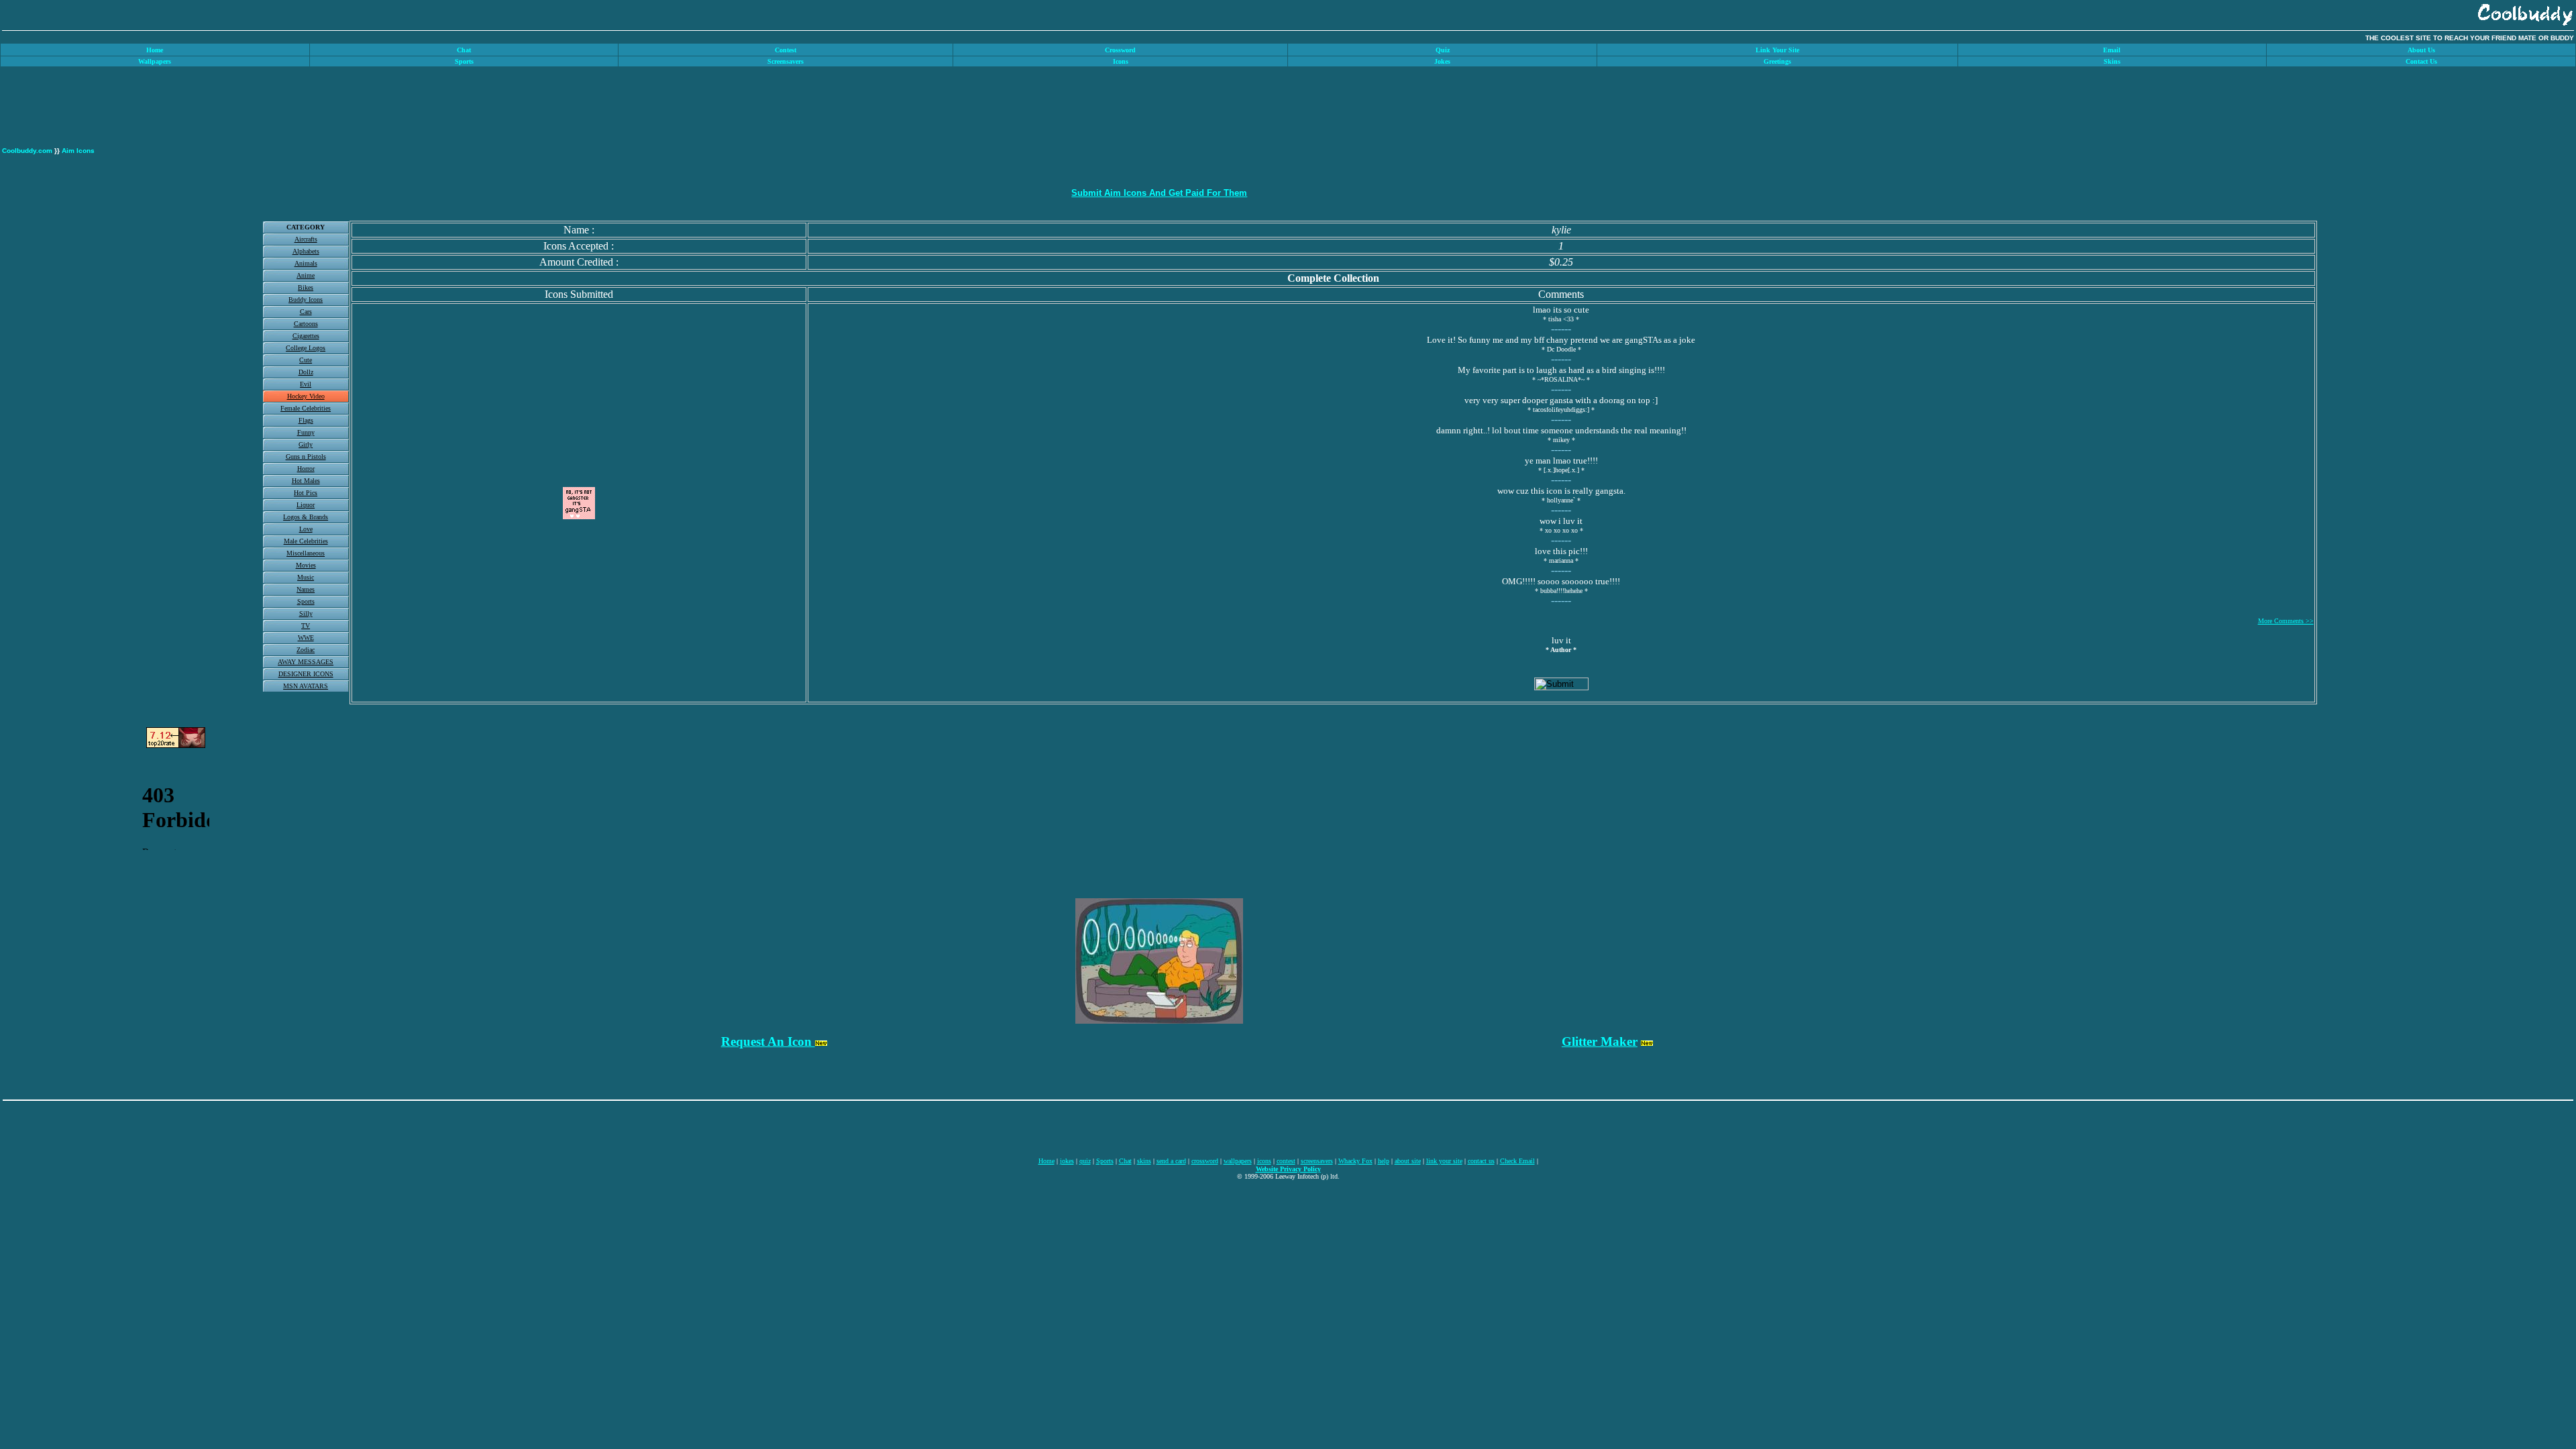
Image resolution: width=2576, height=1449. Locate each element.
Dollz (306, 372)
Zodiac (306, 650)
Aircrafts (306, 239)
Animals (306, 263)
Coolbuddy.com (27, 151)
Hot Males (306, 481)
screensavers (1317, 1161)
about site (1408, 1161)
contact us (1481, 1161)
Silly (306, 613)
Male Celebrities (306, 541)
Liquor (306, 505)
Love (306, 529)
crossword (1205, 1161)
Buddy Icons (306, 300)
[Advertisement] (2534, 277)
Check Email (1517, 1161)
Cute (306, 360)
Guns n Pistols (306, 457)
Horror (306, 469)
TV (306, 626)
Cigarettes (306, 336)
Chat (1125, 1161)
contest (1286, 1161)
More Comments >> (2286, 621)
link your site (1444, 1161)
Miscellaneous (306, 553)
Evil (306, 384)
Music (306, 577)
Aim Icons (78, 151)
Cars (306, 312)
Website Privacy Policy (1288, 1169)
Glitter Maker (1600, 1041)
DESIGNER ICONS (306, 674)
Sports (306, 601)
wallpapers (1238, 1161)
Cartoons (306, 324)
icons (1264, 1161)
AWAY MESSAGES (306, 662)
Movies (306, 565)
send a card (1171, 1161)
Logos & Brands (306, 517)
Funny (306, 432)
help (1384, 1161)
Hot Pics (306, 493)
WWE (306, 638)
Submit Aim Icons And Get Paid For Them (1159, 193)
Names (306, 589)
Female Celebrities (306, 408)
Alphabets (306, 251)
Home (1046, 1161)
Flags (306, 420)
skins (1144, 1161)
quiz (1085, 1161)
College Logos (306, 348)
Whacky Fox (1355, 1161)
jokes (1067, 1161)
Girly (306, 444)
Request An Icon (768, 1041)
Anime (306, 275)
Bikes (306, 287)
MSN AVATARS (306, 686)
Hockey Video (306, 396)
